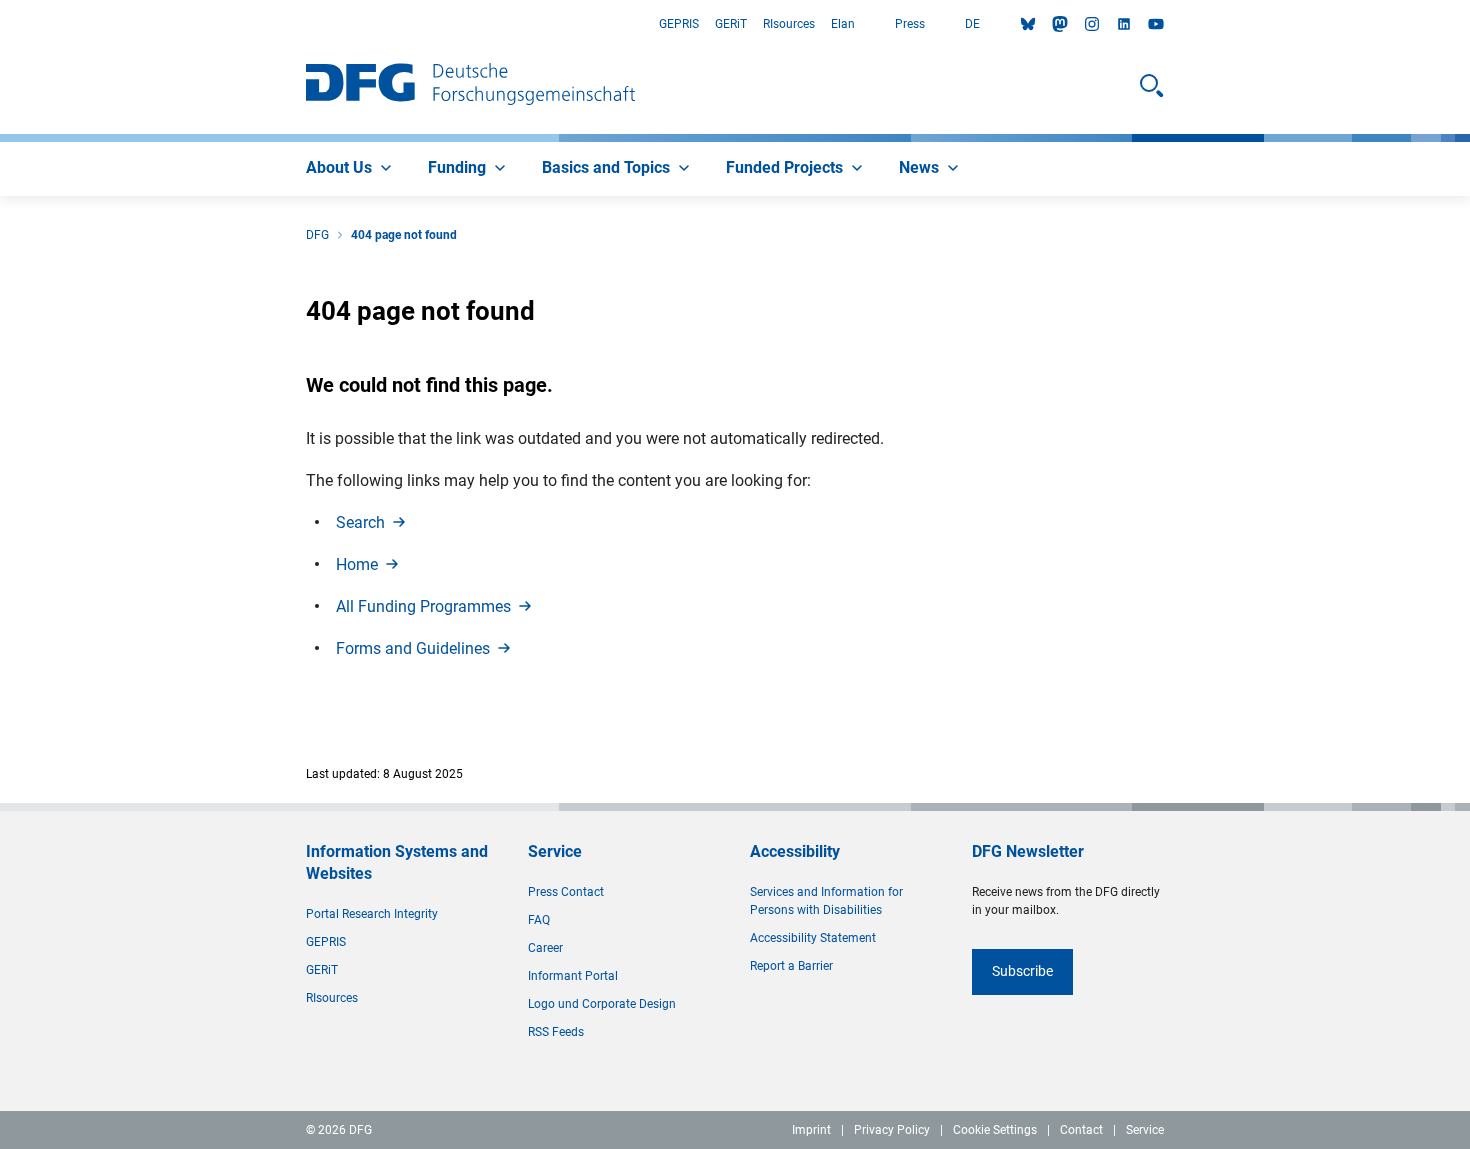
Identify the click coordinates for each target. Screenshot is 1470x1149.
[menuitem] (351, 169)
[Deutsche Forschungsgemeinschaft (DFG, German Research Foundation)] (470, 86)
